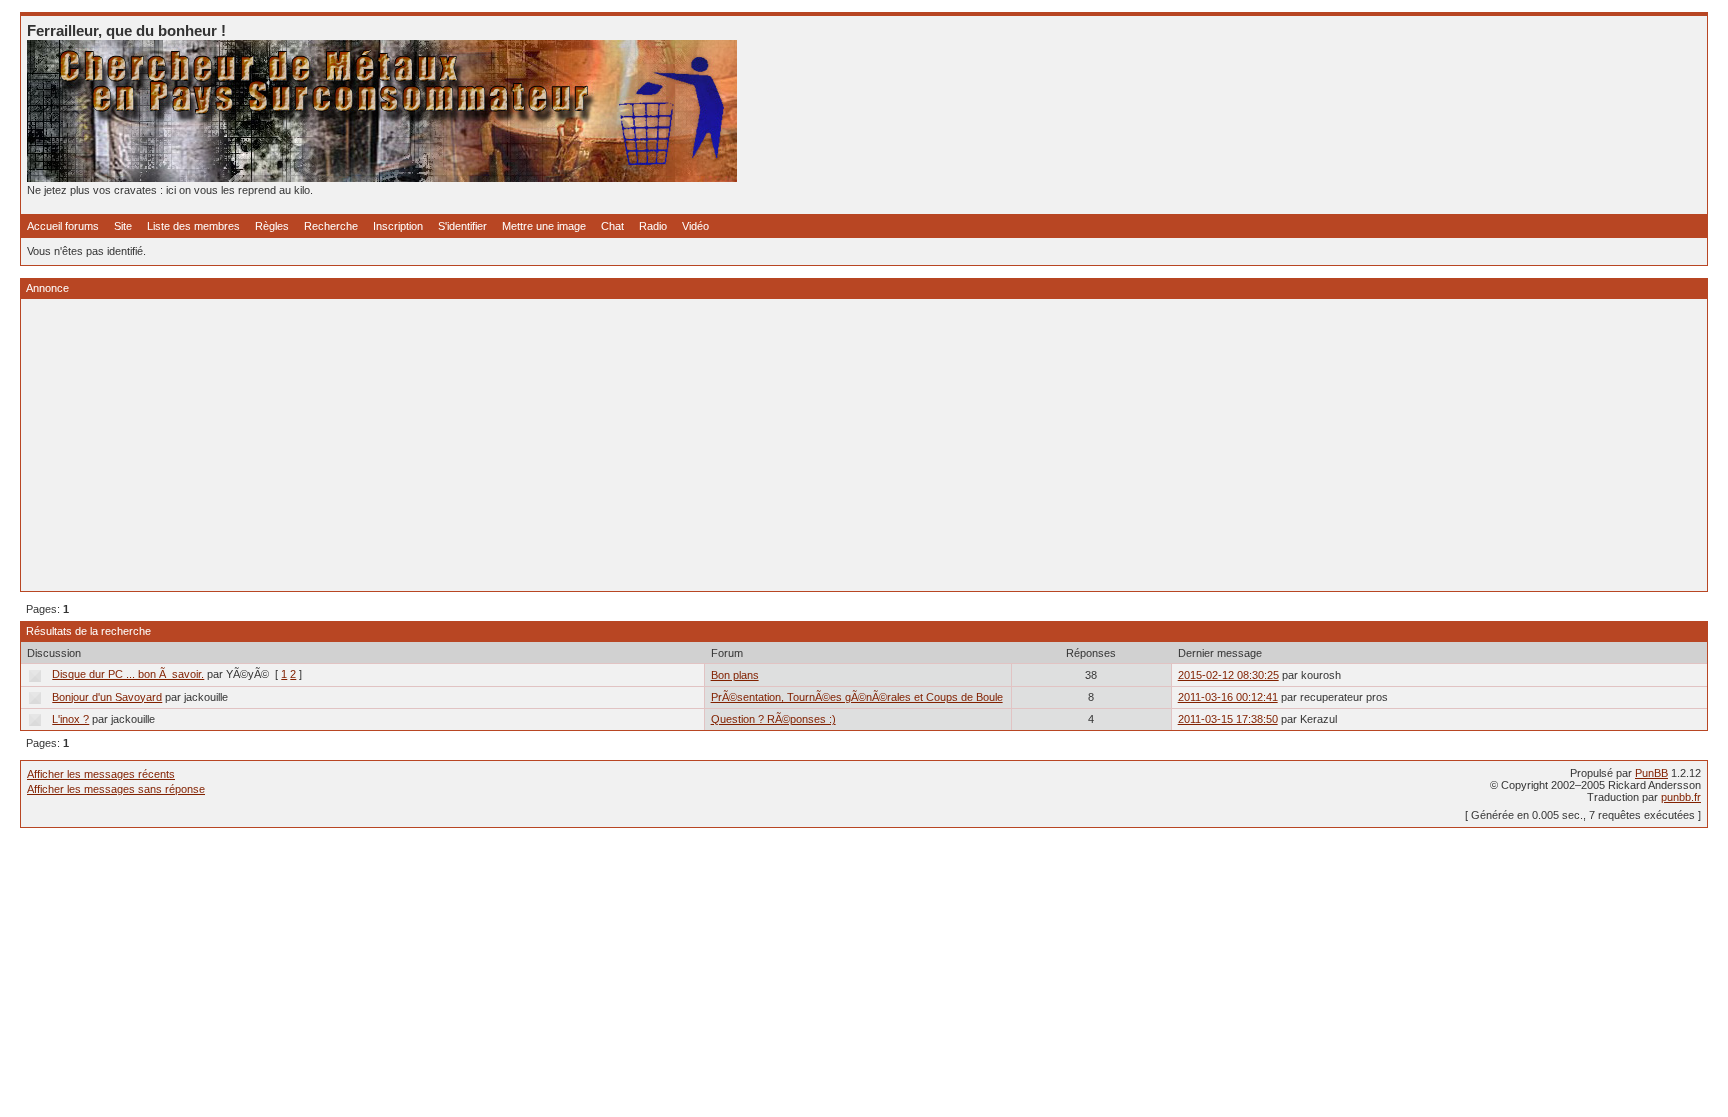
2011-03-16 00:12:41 (1228, 697)
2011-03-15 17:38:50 (1228, 719)
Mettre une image (544, 226)
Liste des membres (193, 226)
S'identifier (462, 226)
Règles (272, 226)
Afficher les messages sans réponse (116, 789)
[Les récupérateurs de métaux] (382, 178)
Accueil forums (63, 226)
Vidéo (695, 226)
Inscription (398, 226)
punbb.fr (1681, 797)
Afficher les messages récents (101, 774)
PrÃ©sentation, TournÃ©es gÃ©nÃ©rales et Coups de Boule (857, 697)
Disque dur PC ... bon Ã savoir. (128, 674)
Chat (612, 226)
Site (123, 226)
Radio (653, 226)
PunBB (1651, 773)
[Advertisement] (627, 445)
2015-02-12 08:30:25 (1228, 675)
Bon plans (735, 675)
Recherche (331, 226)
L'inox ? (70, 719)
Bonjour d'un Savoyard (107, 697)
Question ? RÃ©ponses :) (773, 719)
